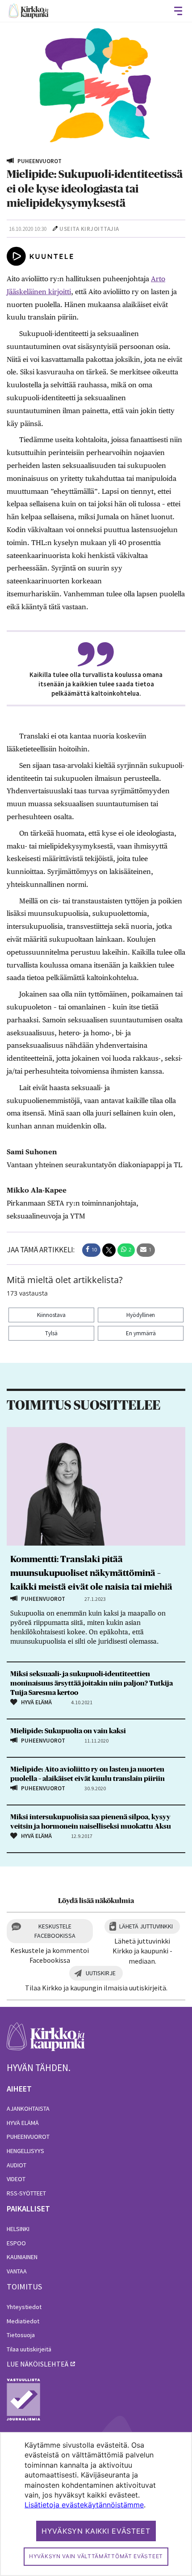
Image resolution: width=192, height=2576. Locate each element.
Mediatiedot (23, 2321)
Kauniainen (22, 2257)
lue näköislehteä (38, 2364)
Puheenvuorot (28, 2137)
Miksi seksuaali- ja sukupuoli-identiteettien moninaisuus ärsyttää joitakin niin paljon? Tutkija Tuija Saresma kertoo (92, 1683)
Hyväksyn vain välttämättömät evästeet (96, 2556)
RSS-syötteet (26, 2193)
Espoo (16, 2243)
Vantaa (17, 2271)
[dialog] (96, 2504)
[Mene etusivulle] (46, 2041)
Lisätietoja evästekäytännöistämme (84, 2505)
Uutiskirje (101, 1973)
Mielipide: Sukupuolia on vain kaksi (68, 1731)
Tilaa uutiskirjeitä (29, 2349)
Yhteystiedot (24, 2307)
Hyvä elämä (23, 2123)
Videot (16, 2179)
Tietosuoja (21, 2335)
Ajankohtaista (28, 2108)
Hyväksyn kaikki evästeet (96, 2531)
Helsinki (18, 2229)
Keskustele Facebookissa (55, 1931)
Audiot (17, 2165)
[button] (91, 1250)
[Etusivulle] (29, 11)
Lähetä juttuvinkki (146, 1926)
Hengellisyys (25, 2151)
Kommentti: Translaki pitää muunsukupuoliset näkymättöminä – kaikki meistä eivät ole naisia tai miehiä (91, 1573)
